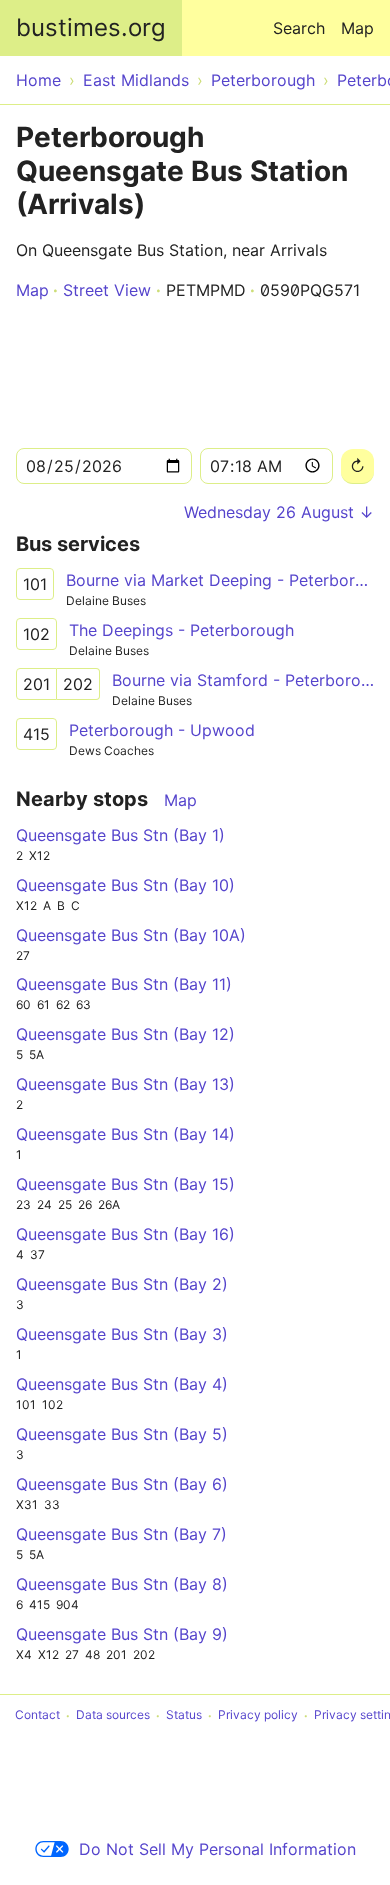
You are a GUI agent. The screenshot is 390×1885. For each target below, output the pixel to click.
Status (184, 1715)
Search (299, 28)
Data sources (113, 1715)
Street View (107, 290)
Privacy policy (258, 1715)
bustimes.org (91, 27)
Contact (37, 1715)
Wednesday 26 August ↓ (279, 512)
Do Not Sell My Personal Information (217, 1849)
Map (357, 28)
